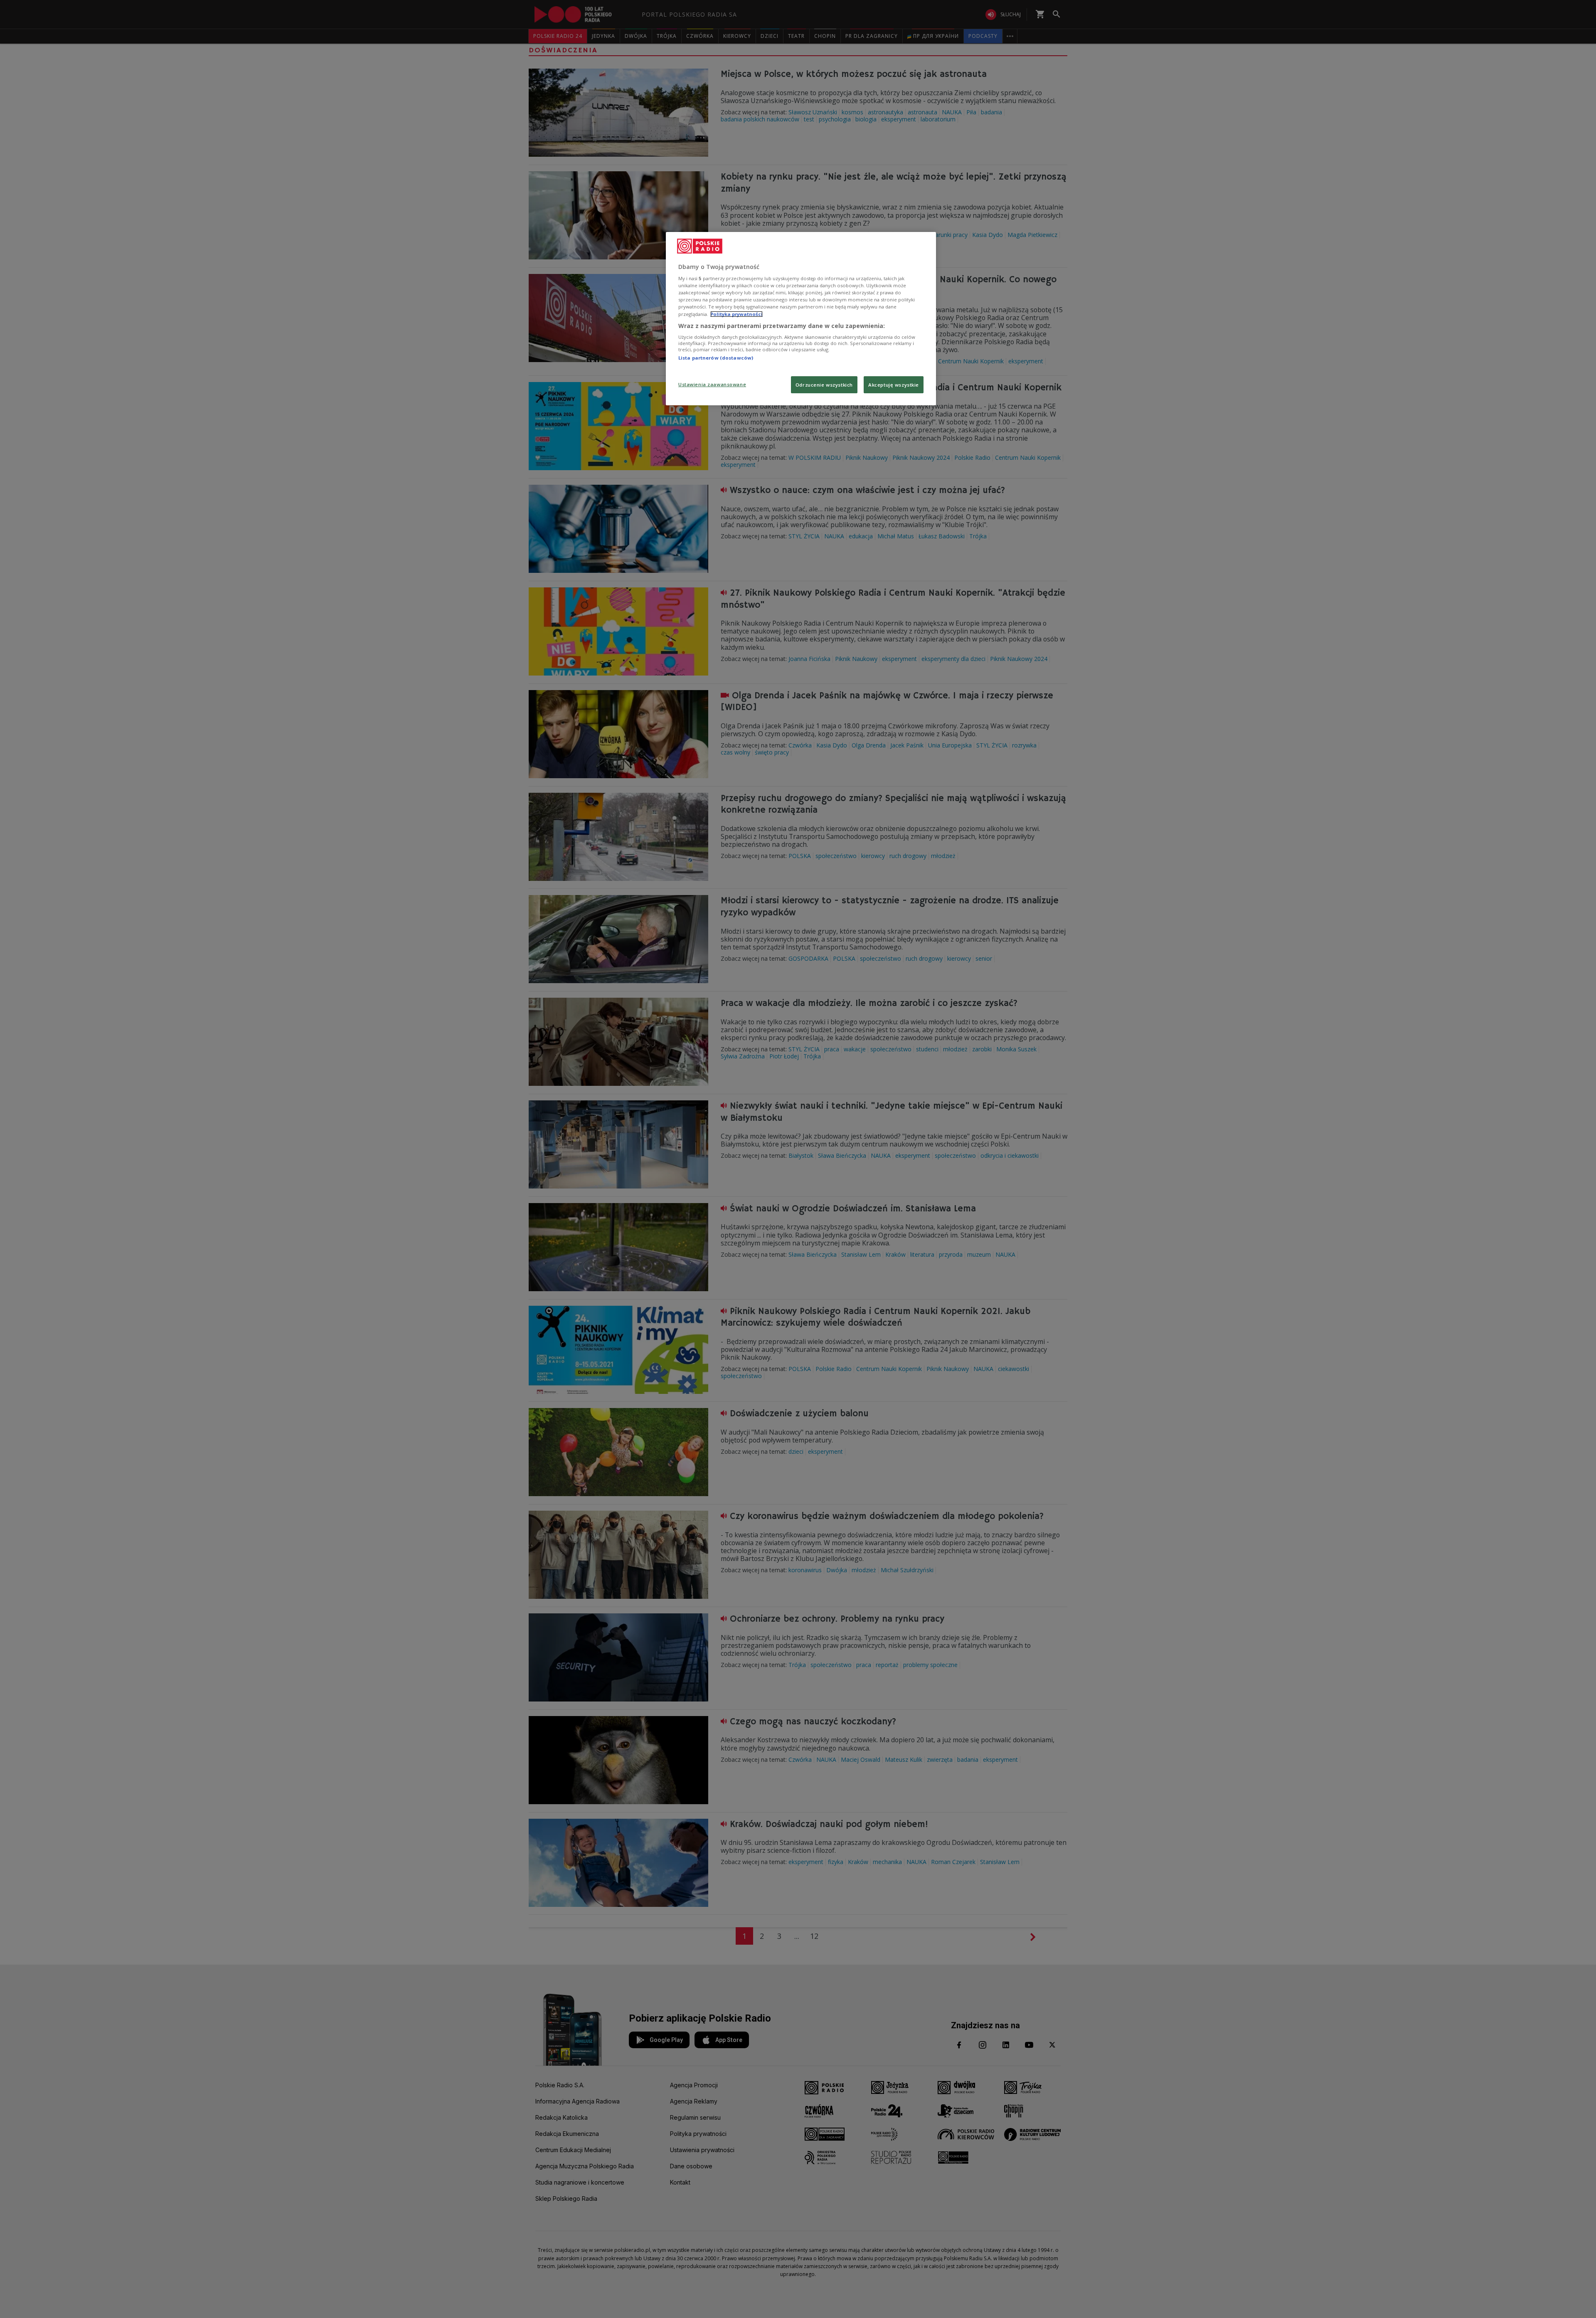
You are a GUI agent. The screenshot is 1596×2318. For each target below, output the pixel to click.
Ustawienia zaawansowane (712, 384)
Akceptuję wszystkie (894, 385)
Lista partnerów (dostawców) (716, 358)
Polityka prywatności (736, 314)
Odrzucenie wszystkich (824, 385)
